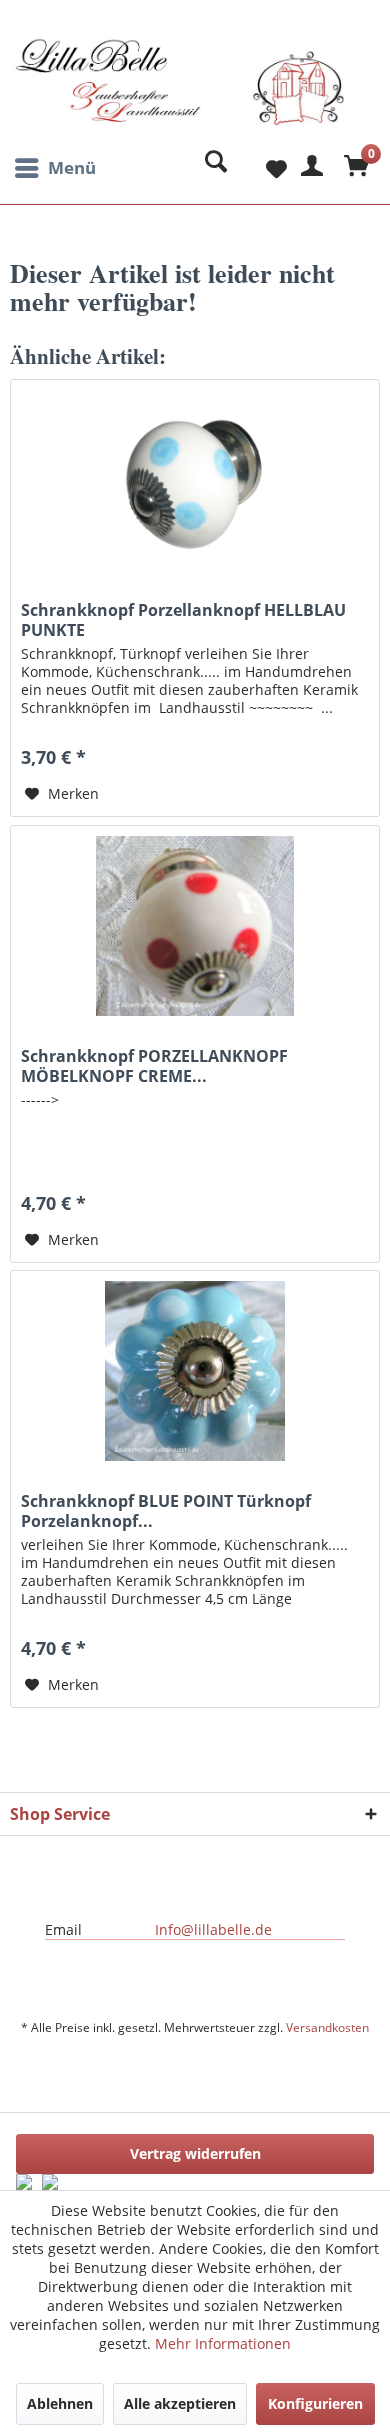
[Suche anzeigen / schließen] (211, 168)
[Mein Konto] (309, 168)
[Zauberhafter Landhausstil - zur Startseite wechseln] (180, 93)
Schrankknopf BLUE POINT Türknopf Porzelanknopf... (166, 1511)
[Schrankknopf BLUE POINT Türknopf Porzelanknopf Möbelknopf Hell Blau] (195, 1371)
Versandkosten (327, 2027)
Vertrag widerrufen (195, 2153)
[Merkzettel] (260, 168)
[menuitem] (53, 168)
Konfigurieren (315, 2403)
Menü (72, 167)
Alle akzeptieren (180, 2403)
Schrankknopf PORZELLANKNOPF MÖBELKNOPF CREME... (154, 1066)
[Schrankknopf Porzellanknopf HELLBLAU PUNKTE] (195, 480)
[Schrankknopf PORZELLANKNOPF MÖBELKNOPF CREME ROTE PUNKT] (195, 926)
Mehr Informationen (223, 2343)
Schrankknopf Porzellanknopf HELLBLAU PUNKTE (183, 620)
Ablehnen (60, 2403)
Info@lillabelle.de (213, 1929)
